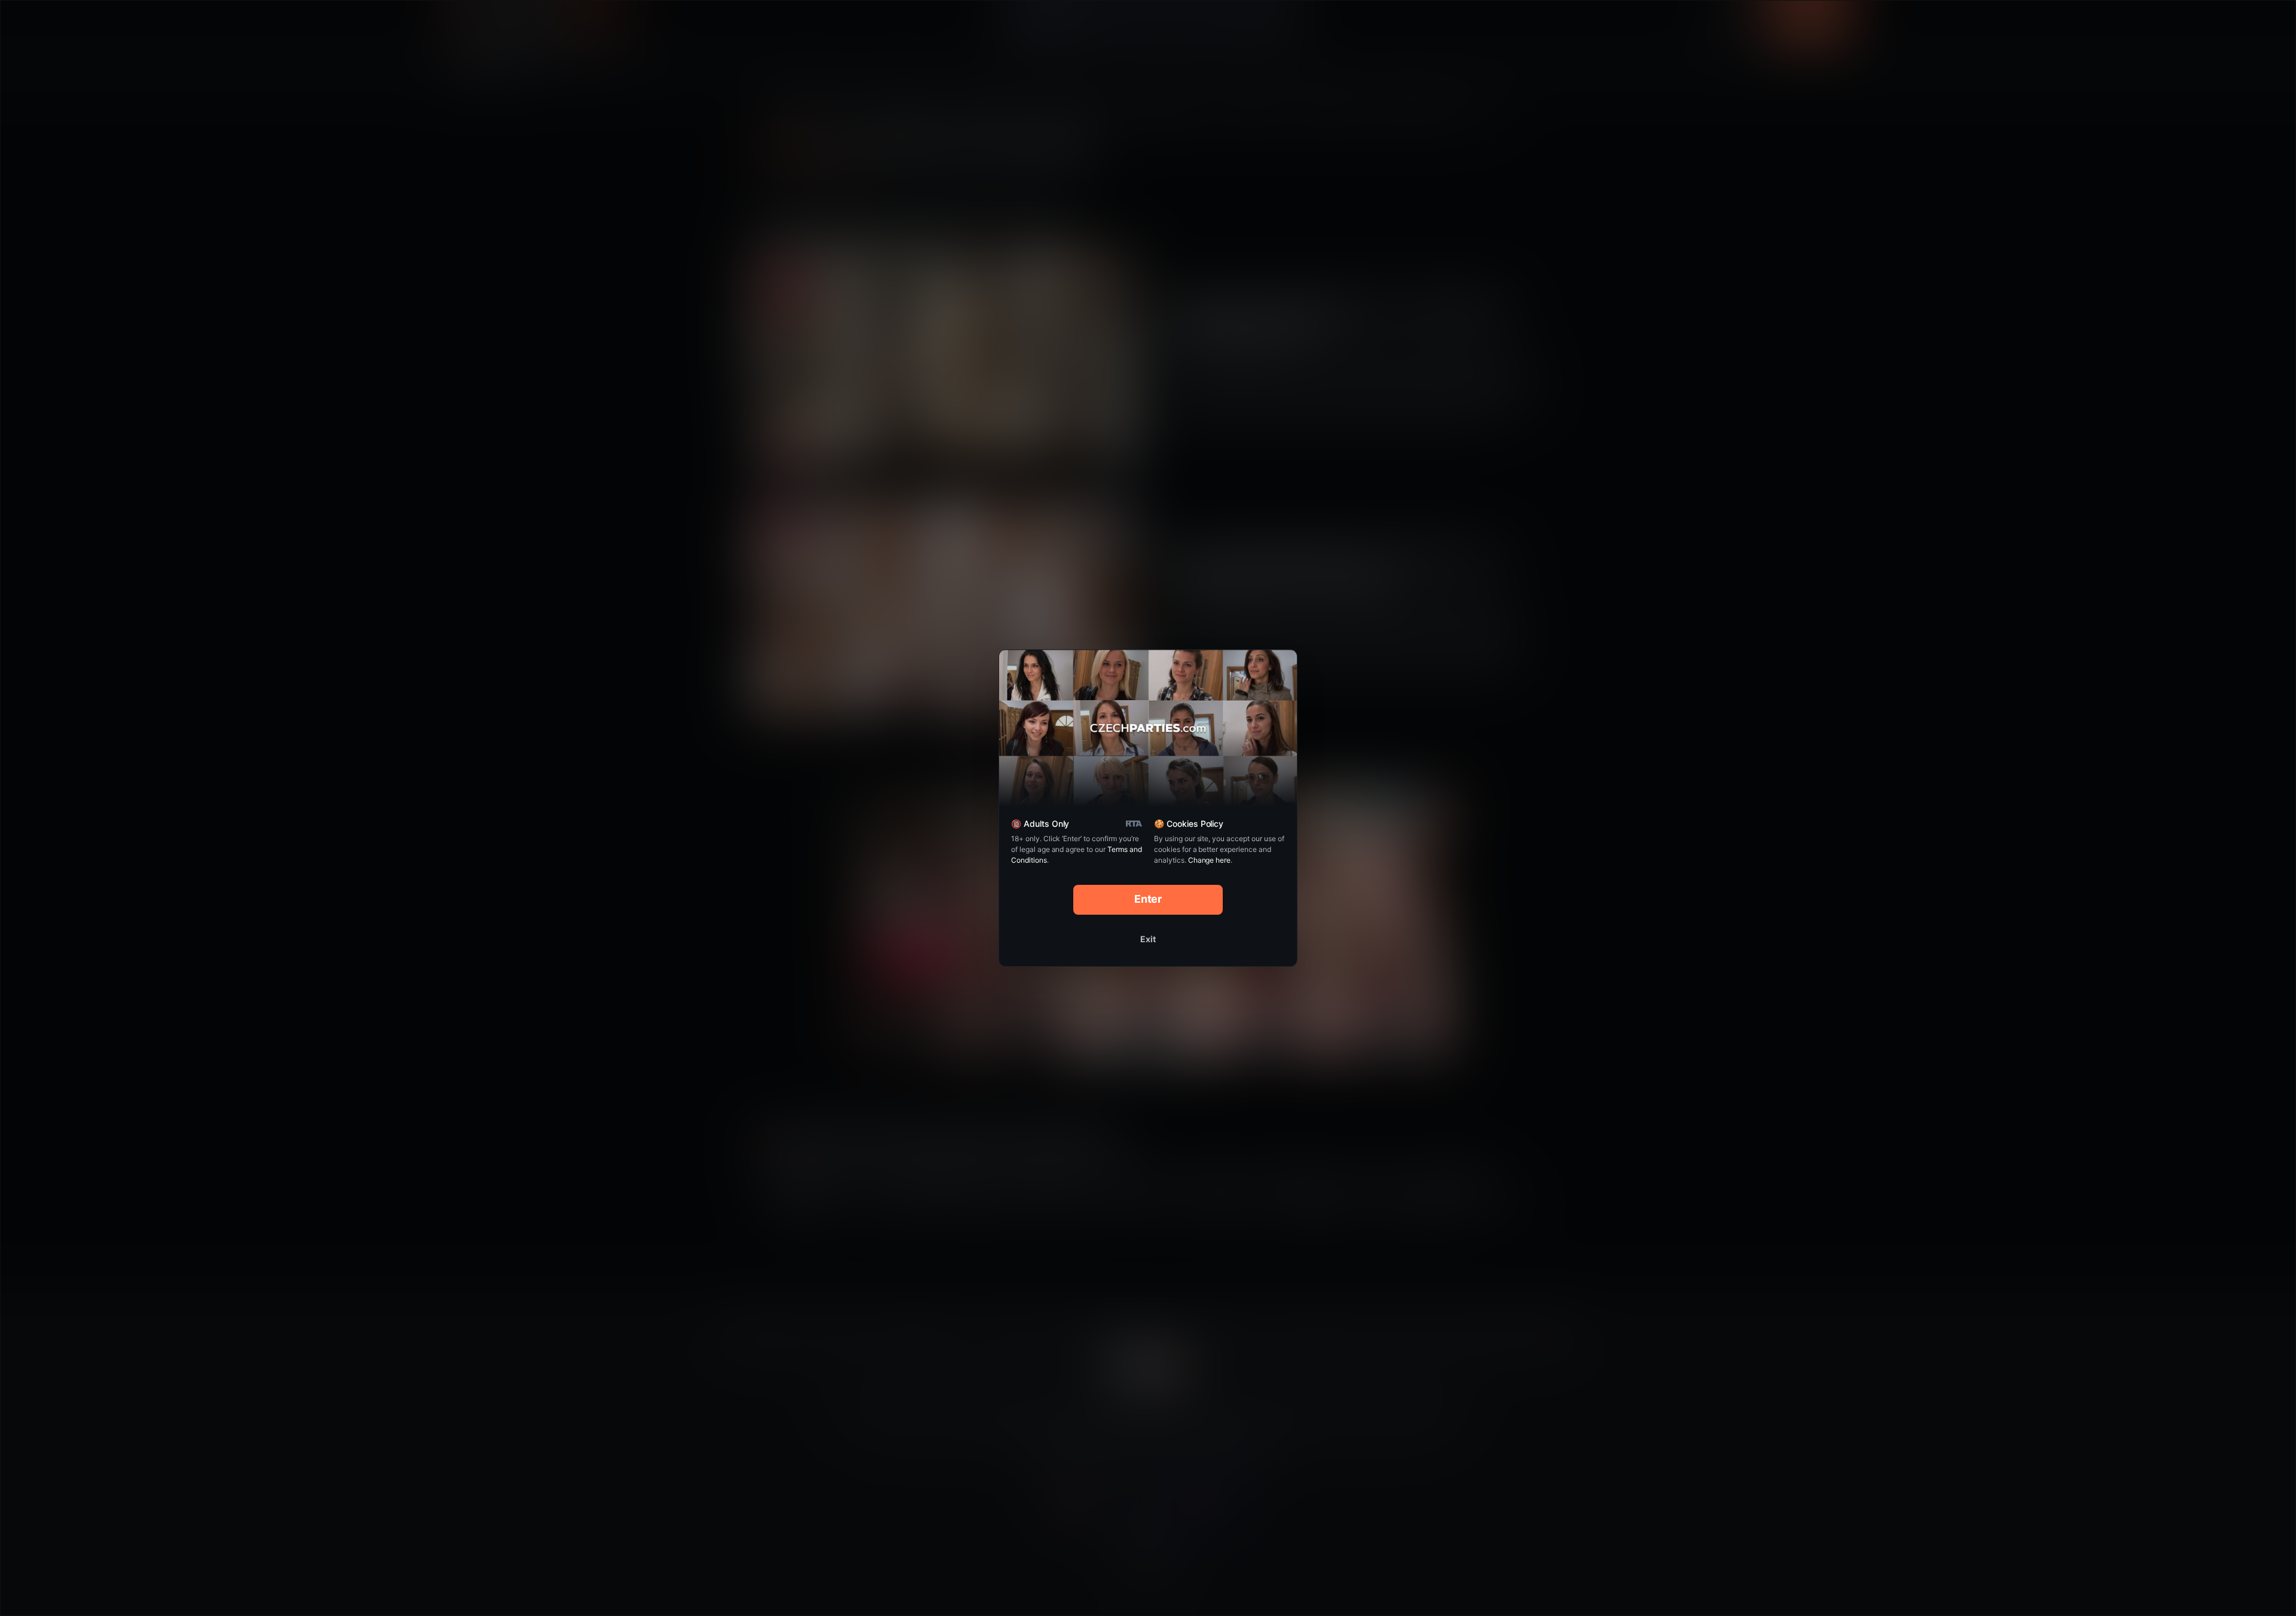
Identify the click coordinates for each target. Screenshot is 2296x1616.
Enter (1148, 899)
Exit (1148, 939)
